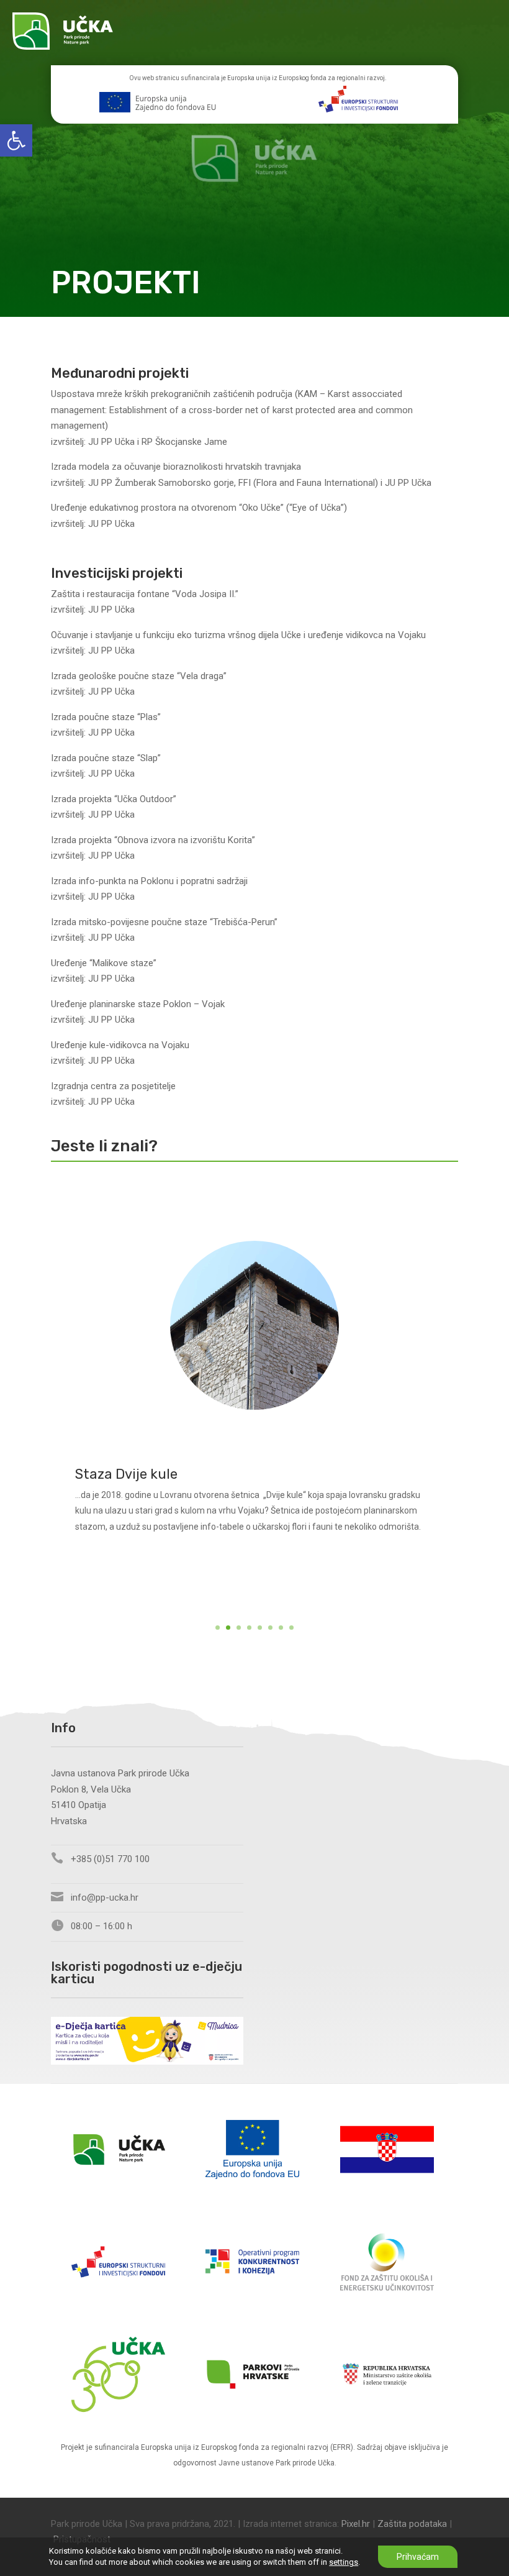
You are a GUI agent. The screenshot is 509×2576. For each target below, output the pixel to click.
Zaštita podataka (412, 2524)
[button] (16, 140)
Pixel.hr (356, 2524)
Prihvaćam (418, 2557)
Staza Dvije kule (126, 1474)
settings (344, 2562)
